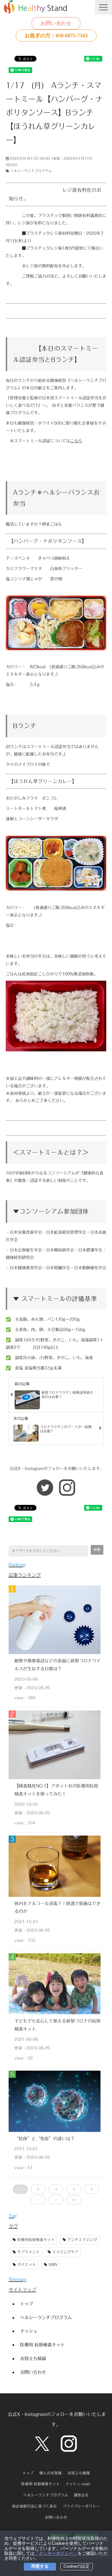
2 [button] (38, 2189)
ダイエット (27, 2265)
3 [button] (56, 2189)
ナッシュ (29, 2331)
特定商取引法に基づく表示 (34, 2506)
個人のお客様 (51, 2473)
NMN (53, 2265)
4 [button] (74, 2189)
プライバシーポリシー (81, 2506)
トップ (27, 2304)
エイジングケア (65, 2252)
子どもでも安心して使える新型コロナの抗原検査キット (57, 2025)
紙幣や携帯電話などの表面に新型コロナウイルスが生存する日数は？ (57, 1665)
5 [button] (92, 2189)
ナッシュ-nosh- (78, 2484)
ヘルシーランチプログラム (31, 171)
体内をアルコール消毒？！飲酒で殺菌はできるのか (57, 1907)
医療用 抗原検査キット (42, 2345)
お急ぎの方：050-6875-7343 (56, 36)
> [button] (56, 2200)
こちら (76, 441)
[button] (103, 7)
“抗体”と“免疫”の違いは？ (45, 2139)
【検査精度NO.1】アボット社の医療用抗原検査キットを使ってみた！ (56, 1790)
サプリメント (28, 2252)
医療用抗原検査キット (36, 2240)
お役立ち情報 (33, 2358)
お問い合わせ (56, 23)
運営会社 (81, 2495)
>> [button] (74, 2200)
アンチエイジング (82, 2240)
